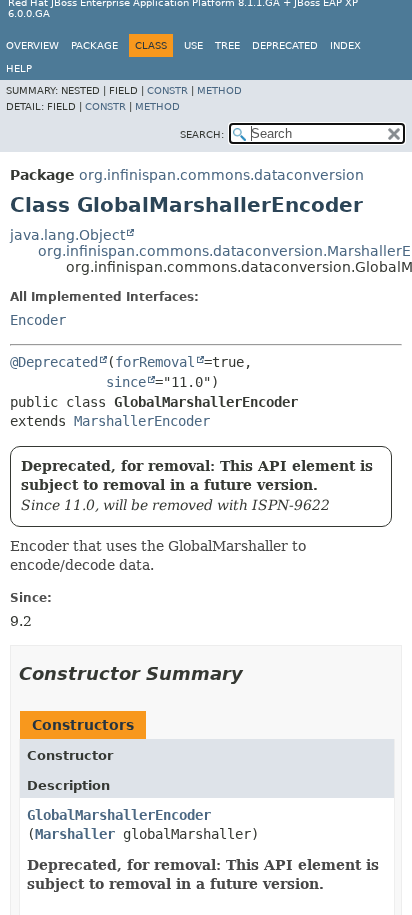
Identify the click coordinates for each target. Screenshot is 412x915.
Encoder (38, 320)
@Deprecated (54, 362)
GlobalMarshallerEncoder (119, 815)
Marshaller (75, 834)
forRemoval (155, 362)
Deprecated (285, 45)
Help (19, 68)
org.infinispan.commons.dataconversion (221, 175)
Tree (227, 45)
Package (94, 45)
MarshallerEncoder (142, 421)
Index (345, 45)
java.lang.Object (67, 235)
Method (219, 90)
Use (193, 45)
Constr (167, 90)
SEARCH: (202, 134)
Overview (32, 45)
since (126, 382)
